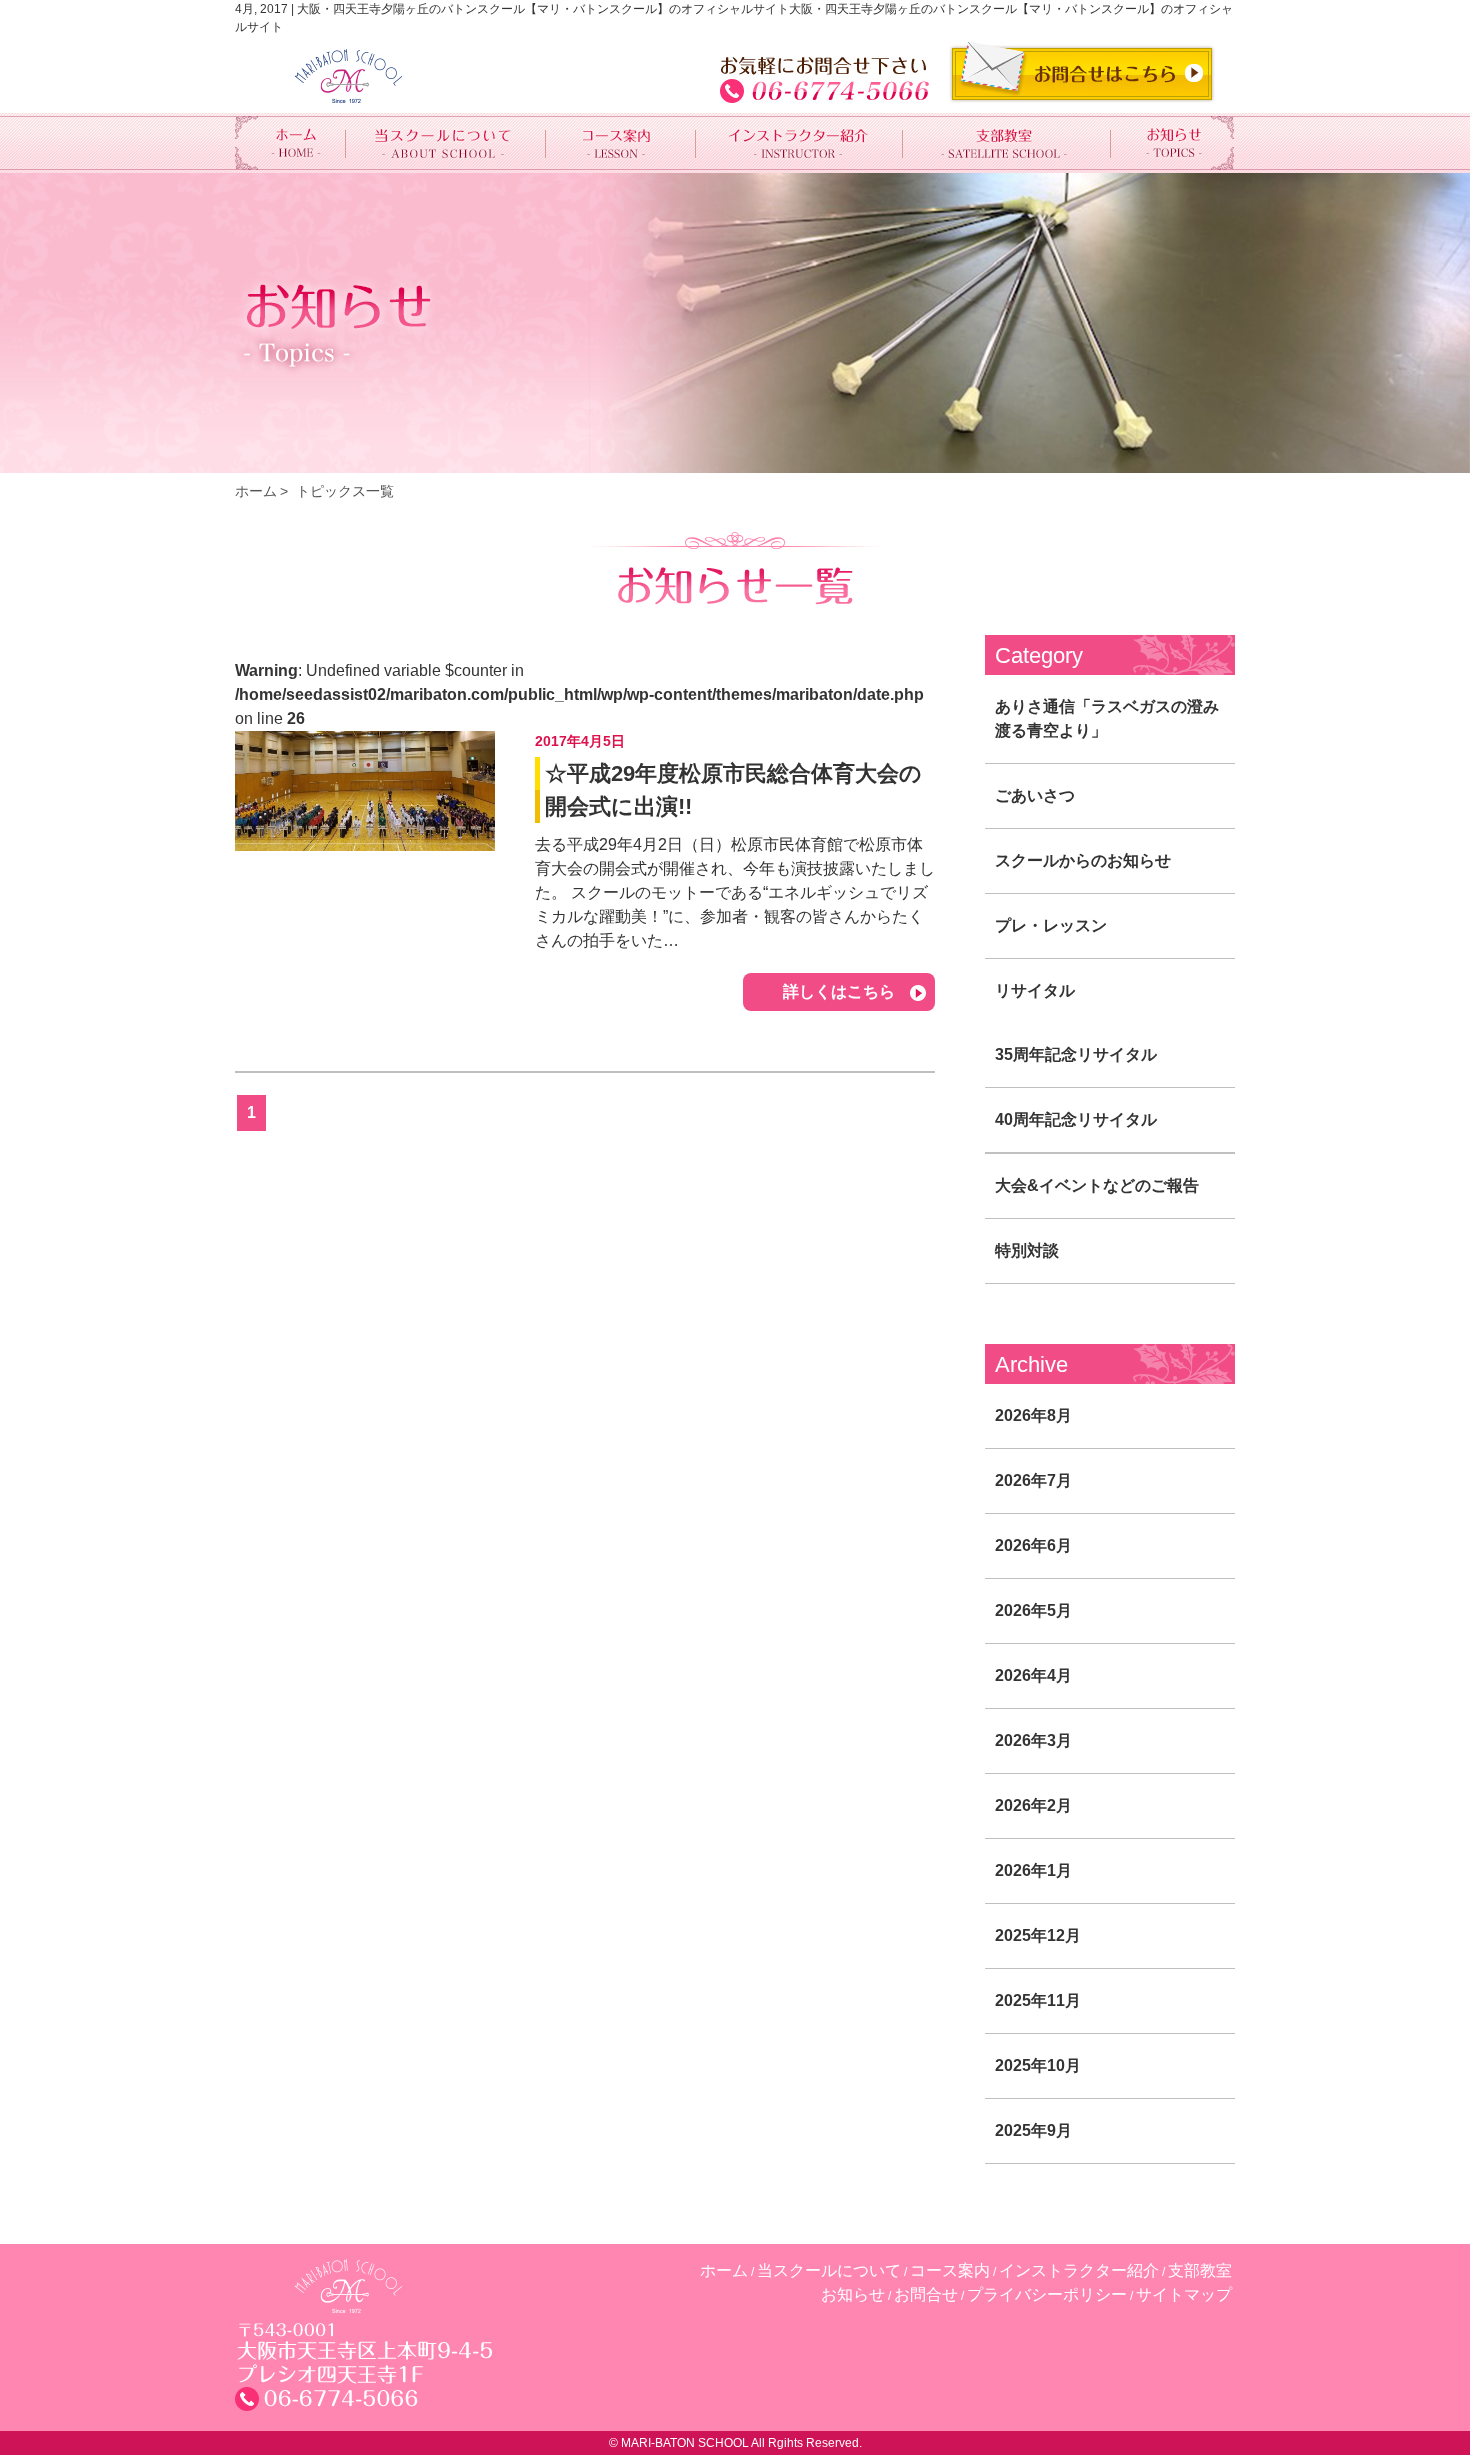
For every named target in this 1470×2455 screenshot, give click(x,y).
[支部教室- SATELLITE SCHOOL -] (1007, 143)
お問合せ (926, 2294)
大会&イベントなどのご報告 (1097, 1185)
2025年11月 (1038, 2000)
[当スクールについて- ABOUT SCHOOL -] (446, 143)
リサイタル (1035, 990)
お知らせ (853, 2294)
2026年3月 (1033, 1740)
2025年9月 (1033, 2130)
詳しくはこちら (839, 991)
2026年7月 (1033, 1480)
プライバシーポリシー (1047, 2294)
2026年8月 (1033, 1415)
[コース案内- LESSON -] (621, 143)
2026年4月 (1033, 1675)
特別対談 (1027, 1250)
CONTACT (1082, 72)
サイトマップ (1184, 2294)
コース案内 (950, 2270)
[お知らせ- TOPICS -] (1173, 143)
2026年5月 (1033, 1610)
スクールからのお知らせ (1083, 860)
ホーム (256, 491)
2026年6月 (1033, 1545)
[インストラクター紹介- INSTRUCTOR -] (800, 143)
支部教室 (1200, 2270)
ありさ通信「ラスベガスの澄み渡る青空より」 (1107, 718)
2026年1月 (1033, 1870)
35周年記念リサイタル (1076, 1054)
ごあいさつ (1035, 795)
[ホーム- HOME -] (290, 143)
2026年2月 (1033, 1805)
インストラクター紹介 (1079, 2270)
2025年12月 (1038, 1935)
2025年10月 (1038, 2065)
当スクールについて (829, 2270)
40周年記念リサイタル (1076, 1119)
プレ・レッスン (1051, 925)
